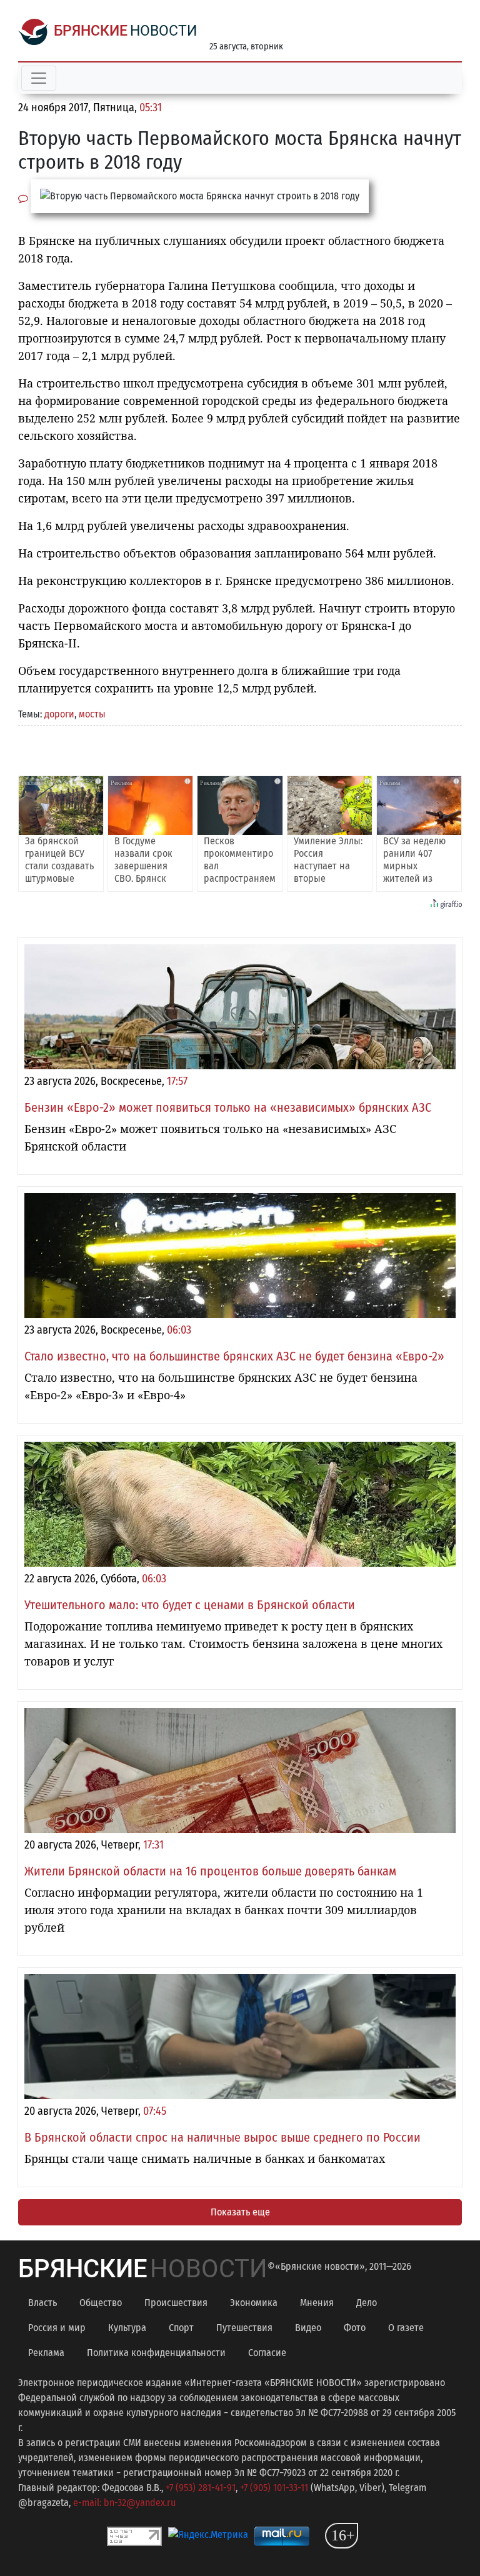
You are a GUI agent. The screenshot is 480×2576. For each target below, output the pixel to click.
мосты (92, 714)
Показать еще (240, 2212)
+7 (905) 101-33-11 (274, 2488)
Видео (308, 2328)
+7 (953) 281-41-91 (201, 2488)
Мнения (317, 2303)
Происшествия (176, 2303)
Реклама (46, 2353)
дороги (59, 714)
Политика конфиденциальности (156, 2353)
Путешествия (244, 2328)
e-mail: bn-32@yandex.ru (124, 2503)
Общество (101, 2303)
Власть (42, 2303)
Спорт (181, 2328)
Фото (355, 2328)
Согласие (267, 2353)
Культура (127, 2328)
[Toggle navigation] (39, 78)
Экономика (254, 2303)
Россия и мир (57, 2328)
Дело (367, 2303)
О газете (406, 2328)
